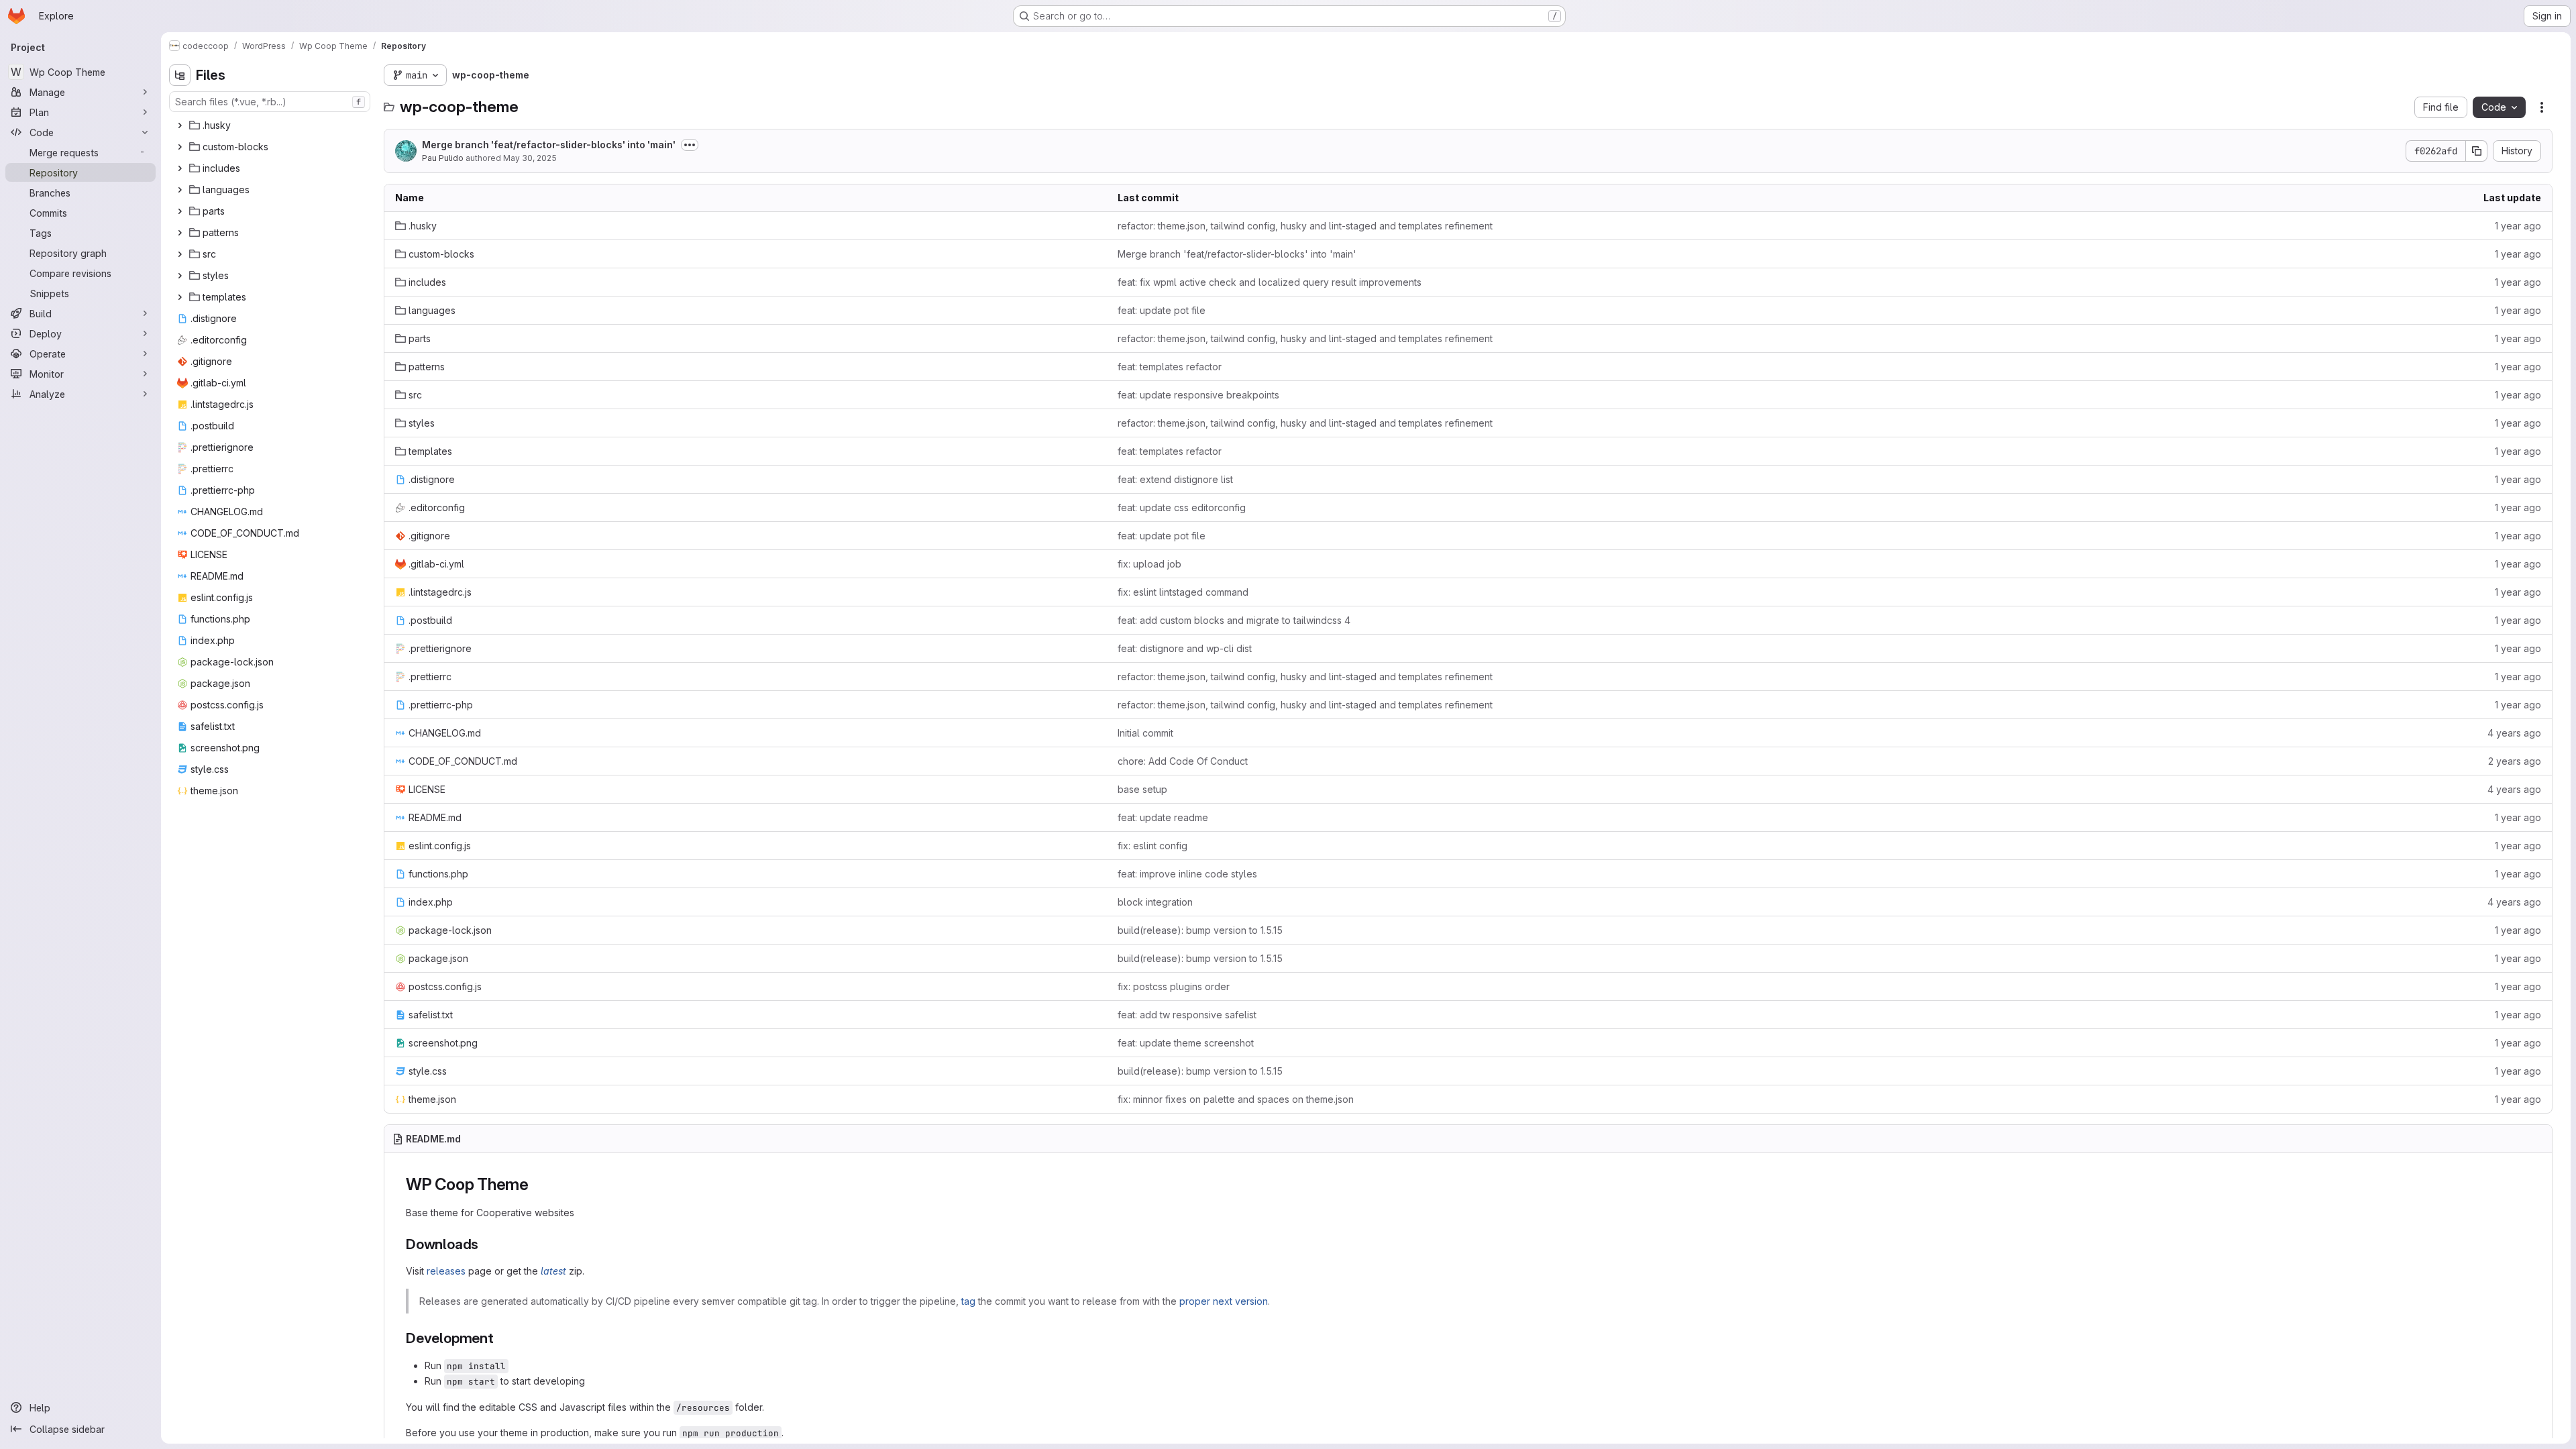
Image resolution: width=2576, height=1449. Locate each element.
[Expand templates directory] (180, 297)
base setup (1142, 789)
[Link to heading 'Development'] (501, 1338)
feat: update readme (1163, 817)
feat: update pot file (1162, 310)
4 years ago (2514, 733)
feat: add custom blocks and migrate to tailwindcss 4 (1234, 620)
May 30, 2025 (530, 158)
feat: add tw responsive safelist (1187, 1015)
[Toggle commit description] (690, 145)
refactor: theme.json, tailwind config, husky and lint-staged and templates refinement (1305, 226)
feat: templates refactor (1170, 367)
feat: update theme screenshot (1186, 1043)
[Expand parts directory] (180, 211)
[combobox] (270, 102)
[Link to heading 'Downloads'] (486, 1244)
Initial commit (1145, 733)
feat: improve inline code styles (1187, 874)
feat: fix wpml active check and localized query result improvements (1270, 282)
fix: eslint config (1152, 846)
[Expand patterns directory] (180, 233)
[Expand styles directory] (180, 276)
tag (968, 1301)
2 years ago (2515, 761)
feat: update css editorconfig (1182, 507)
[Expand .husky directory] (180, 125)
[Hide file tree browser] (180, 75)
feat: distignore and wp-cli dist (1185, 648)
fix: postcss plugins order (1174, 986)
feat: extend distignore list (1175, 479)
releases (446, 1271)
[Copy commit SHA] (2477, 151)
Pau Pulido (443, 158)
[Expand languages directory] (180, 190)
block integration (1155, 902)
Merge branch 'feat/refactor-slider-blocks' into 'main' (549, 145)
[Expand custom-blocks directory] (180, 147)
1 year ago (2518, 226)
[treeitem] (271, 125)
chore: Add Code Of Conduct (1183, 761)
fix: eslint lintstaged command (1183, 592)
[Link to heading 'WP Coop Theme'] (537, 1184)
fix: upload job (1149, 564)
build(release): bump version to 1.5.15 (1200, 930)
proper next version (1224, 1301)
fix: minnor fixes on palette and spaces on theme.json (1236, 1099)
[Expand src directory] (180, 254)
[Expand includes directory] (180, 168)
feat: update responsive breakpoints (1198, 395)
